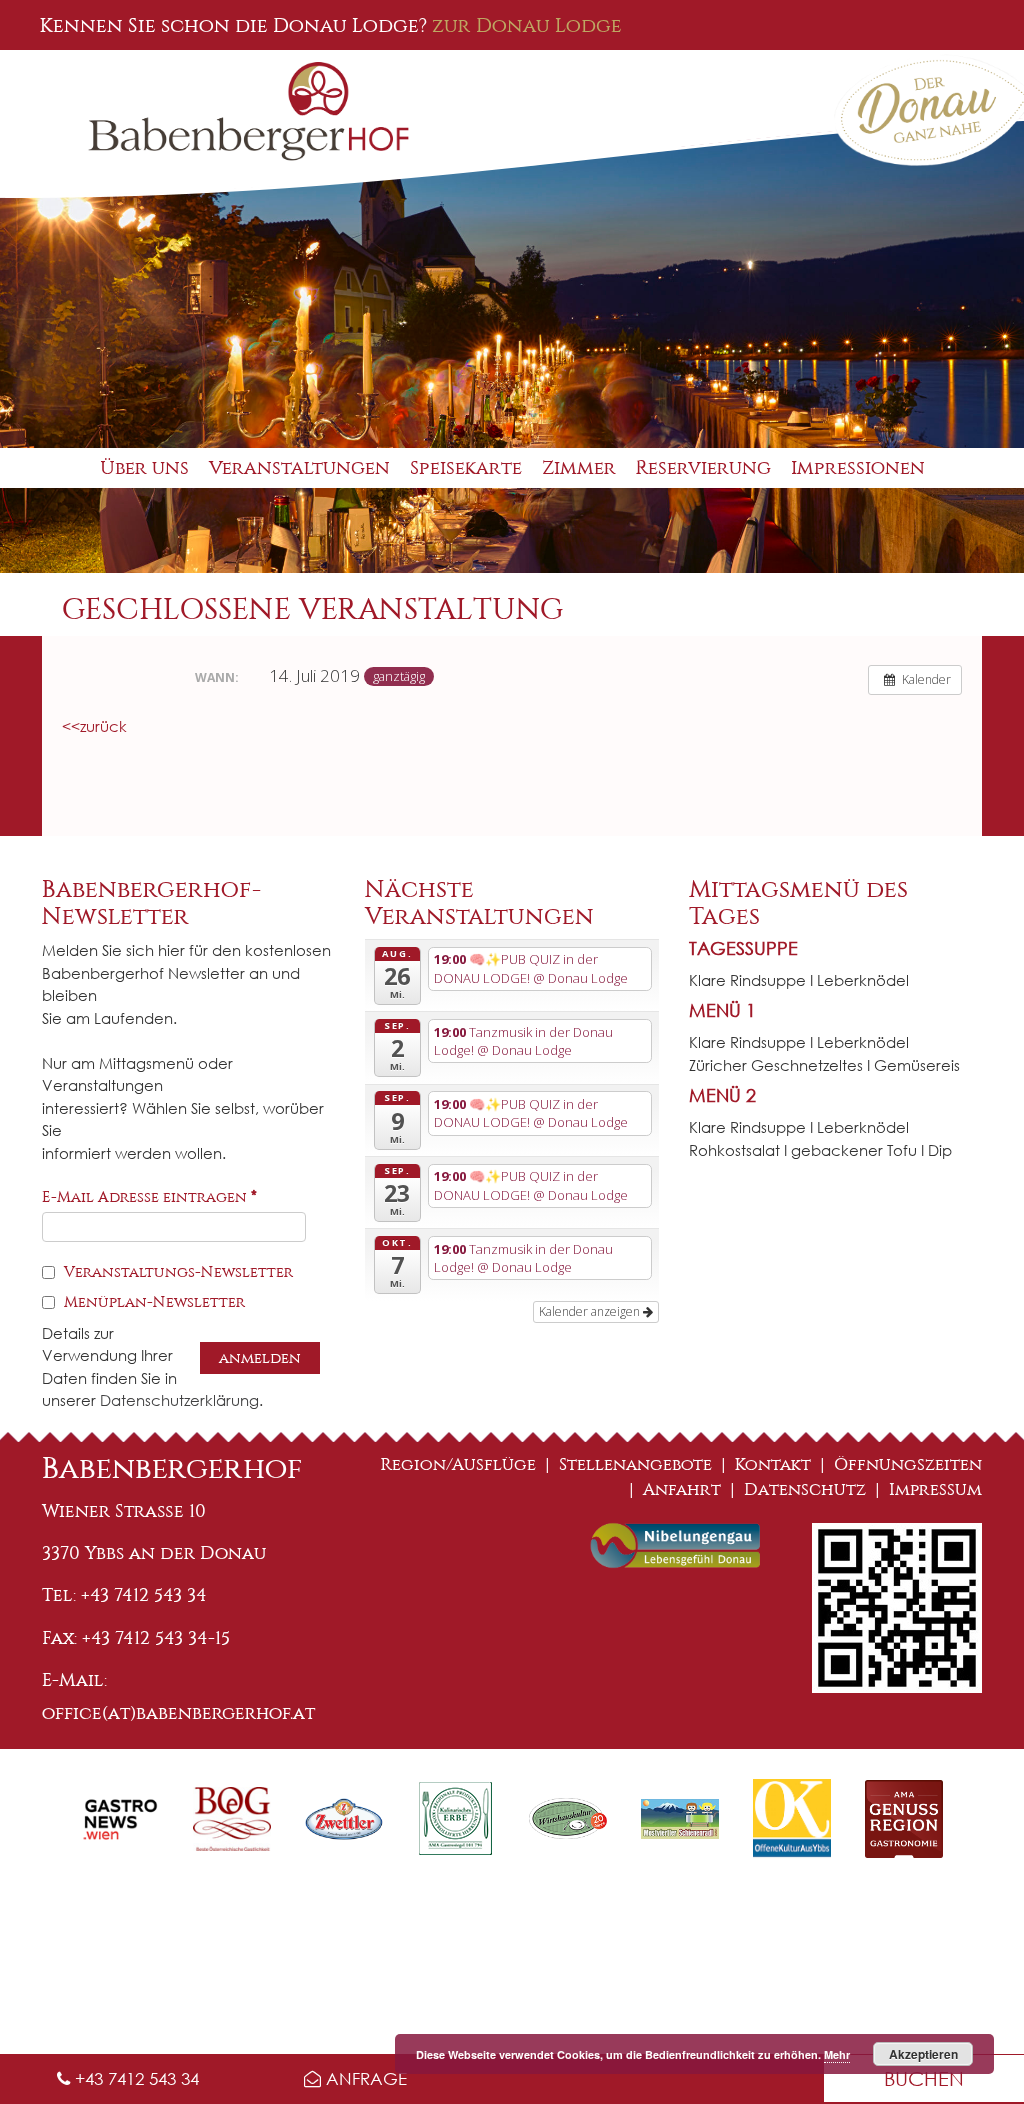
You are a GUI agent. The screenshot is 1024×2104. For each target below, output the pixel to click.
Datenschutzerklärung (179, 1400)
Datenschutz (805, 1489)
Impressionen (858, 467)
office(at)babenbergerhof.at (178, 1713)
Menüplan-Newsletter (152, 1302)
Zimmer (579, 467)
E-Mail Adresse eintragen (149, 1197)
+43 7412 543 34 (134, 2078)
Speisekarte (466, 467)
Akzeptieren (923, 2054)
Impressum (935, 1489)
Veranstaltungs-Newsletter (176, 1272)
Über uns (144, 467)
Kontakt (773, 1464)
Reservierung (703, 467)
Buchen (924, 2078)
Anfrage (364, 2078)
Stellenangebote (635, 1464)
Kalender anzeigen (591, 1311)
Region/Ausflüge (458, 1464)
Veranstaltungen (299, 467)
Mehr (837, 2054)
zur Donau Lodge (527, 25)
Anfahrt (682, 1489)
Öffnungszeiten (908, 1464)
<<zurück (94, 726)
